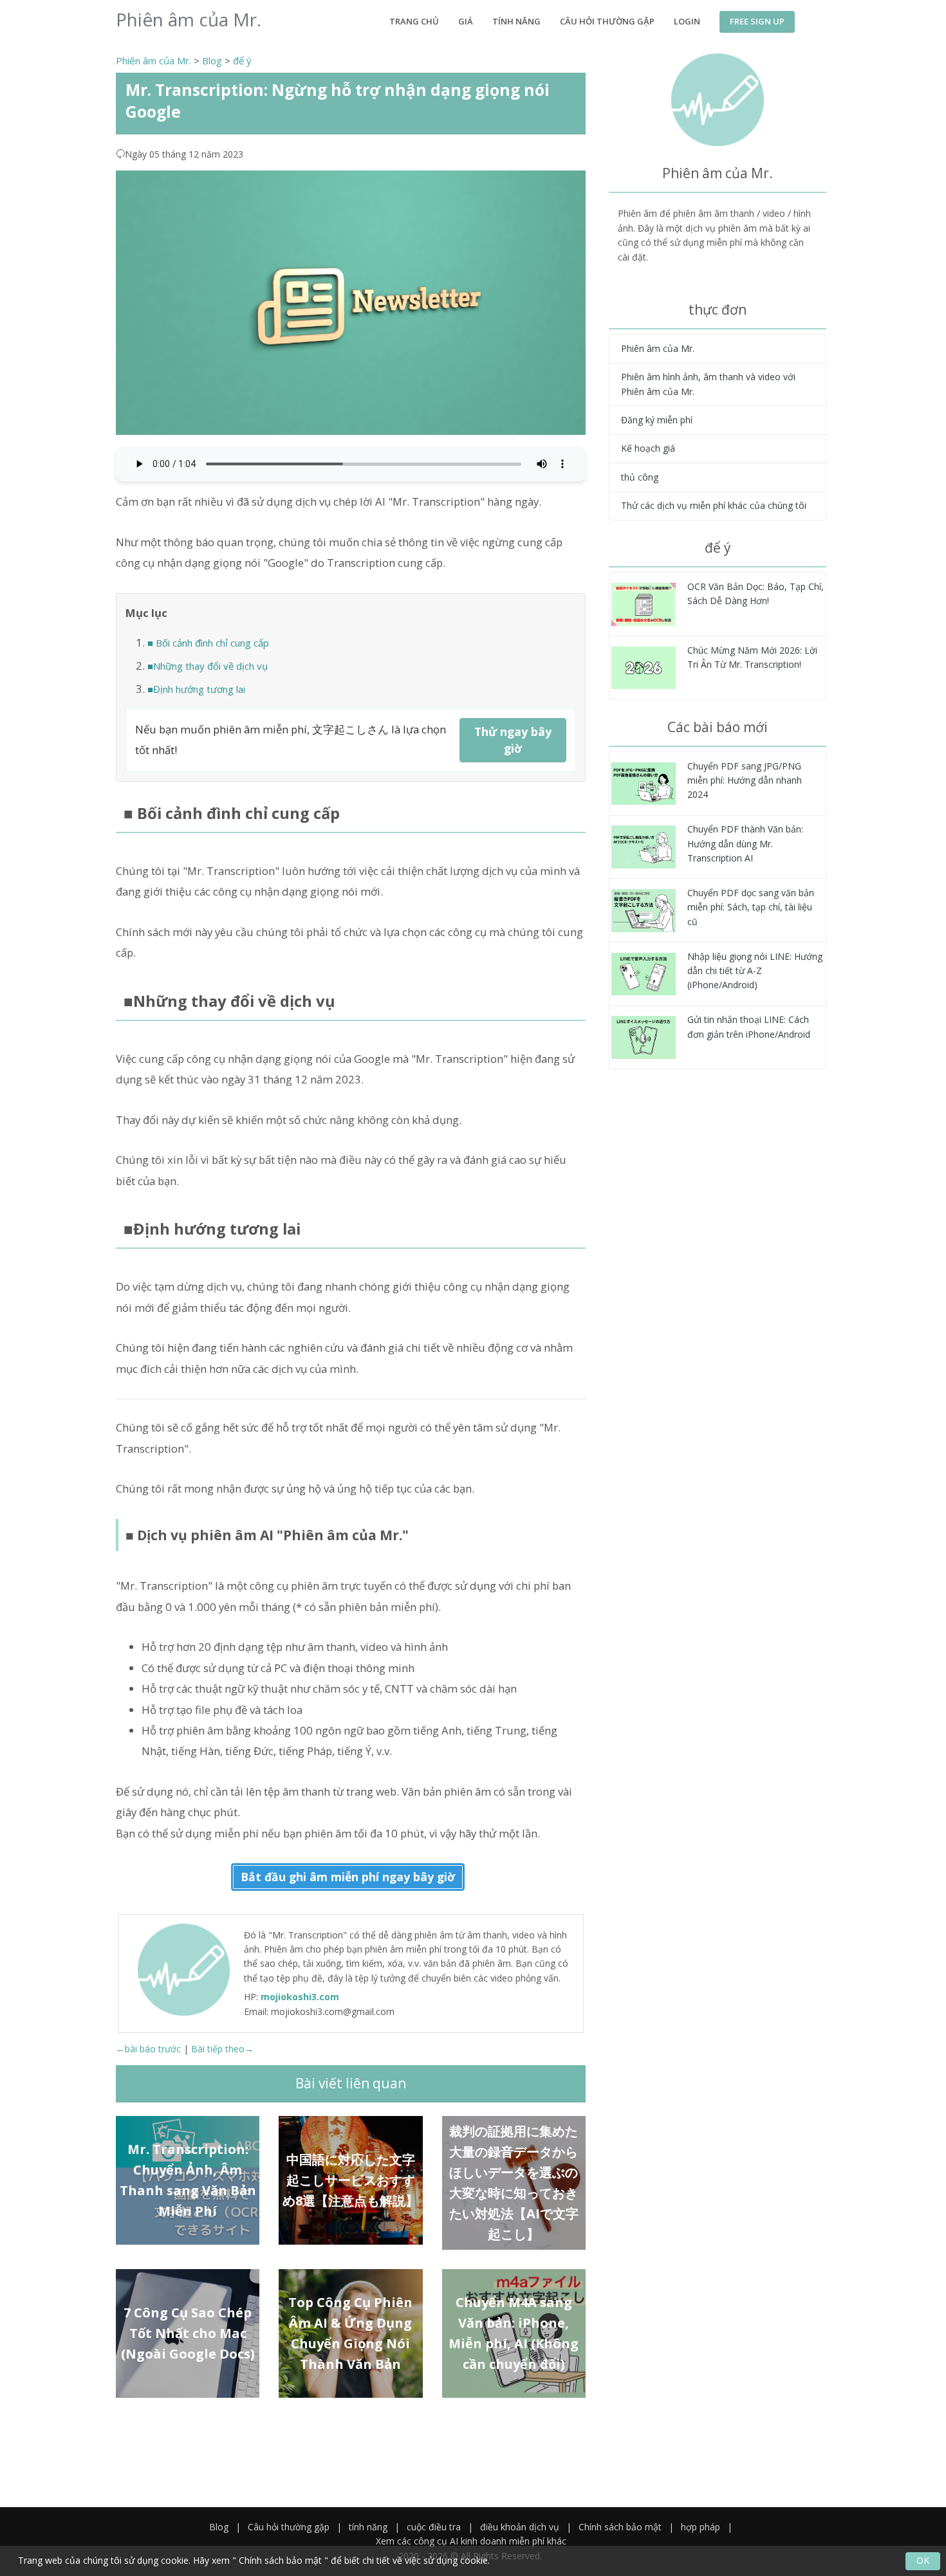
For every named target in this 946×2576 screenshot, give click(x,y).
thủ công (640, 477)
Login (687, 21)
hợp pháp (700, 2527)
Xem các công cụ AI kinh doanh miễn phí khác (471, 2541)
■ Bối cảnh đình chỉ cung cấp (208, 643)
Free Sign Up (757, 21)
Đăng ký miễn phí (657, 420)
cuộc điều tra (434, 2527)
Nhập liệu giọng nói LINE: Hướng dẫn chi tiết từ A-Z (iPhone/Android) (755, 971)
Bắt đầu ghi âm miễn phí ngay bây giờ (348, 1877)
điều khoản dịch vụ (520, 2527)
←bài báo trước (148, 2049)
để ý (242, 60)
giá (466, 21)
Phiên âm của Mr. (153, 60)
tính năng (516, 21)
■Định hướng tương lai (196, 689)
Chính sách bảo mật (620, 2527)
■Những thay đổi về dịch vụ (208, 666)
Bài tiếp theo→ (222, 2049)
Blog (212, 60)
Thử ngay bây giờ (513, 740)
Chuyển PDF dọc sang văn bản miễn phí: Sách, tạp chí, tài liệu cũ (751, 907)
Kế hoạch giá (648, 448)
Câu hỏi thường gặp (607, 21)
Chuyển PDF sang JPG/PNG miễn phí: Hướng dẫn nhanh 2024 (745, 780)
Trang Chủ (414, 21)
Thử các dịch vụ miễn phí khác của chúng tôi (714, 505)
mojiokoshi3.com (300, 1997)
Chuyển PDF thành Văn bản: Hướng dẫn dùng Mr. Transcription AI (745, 843)
